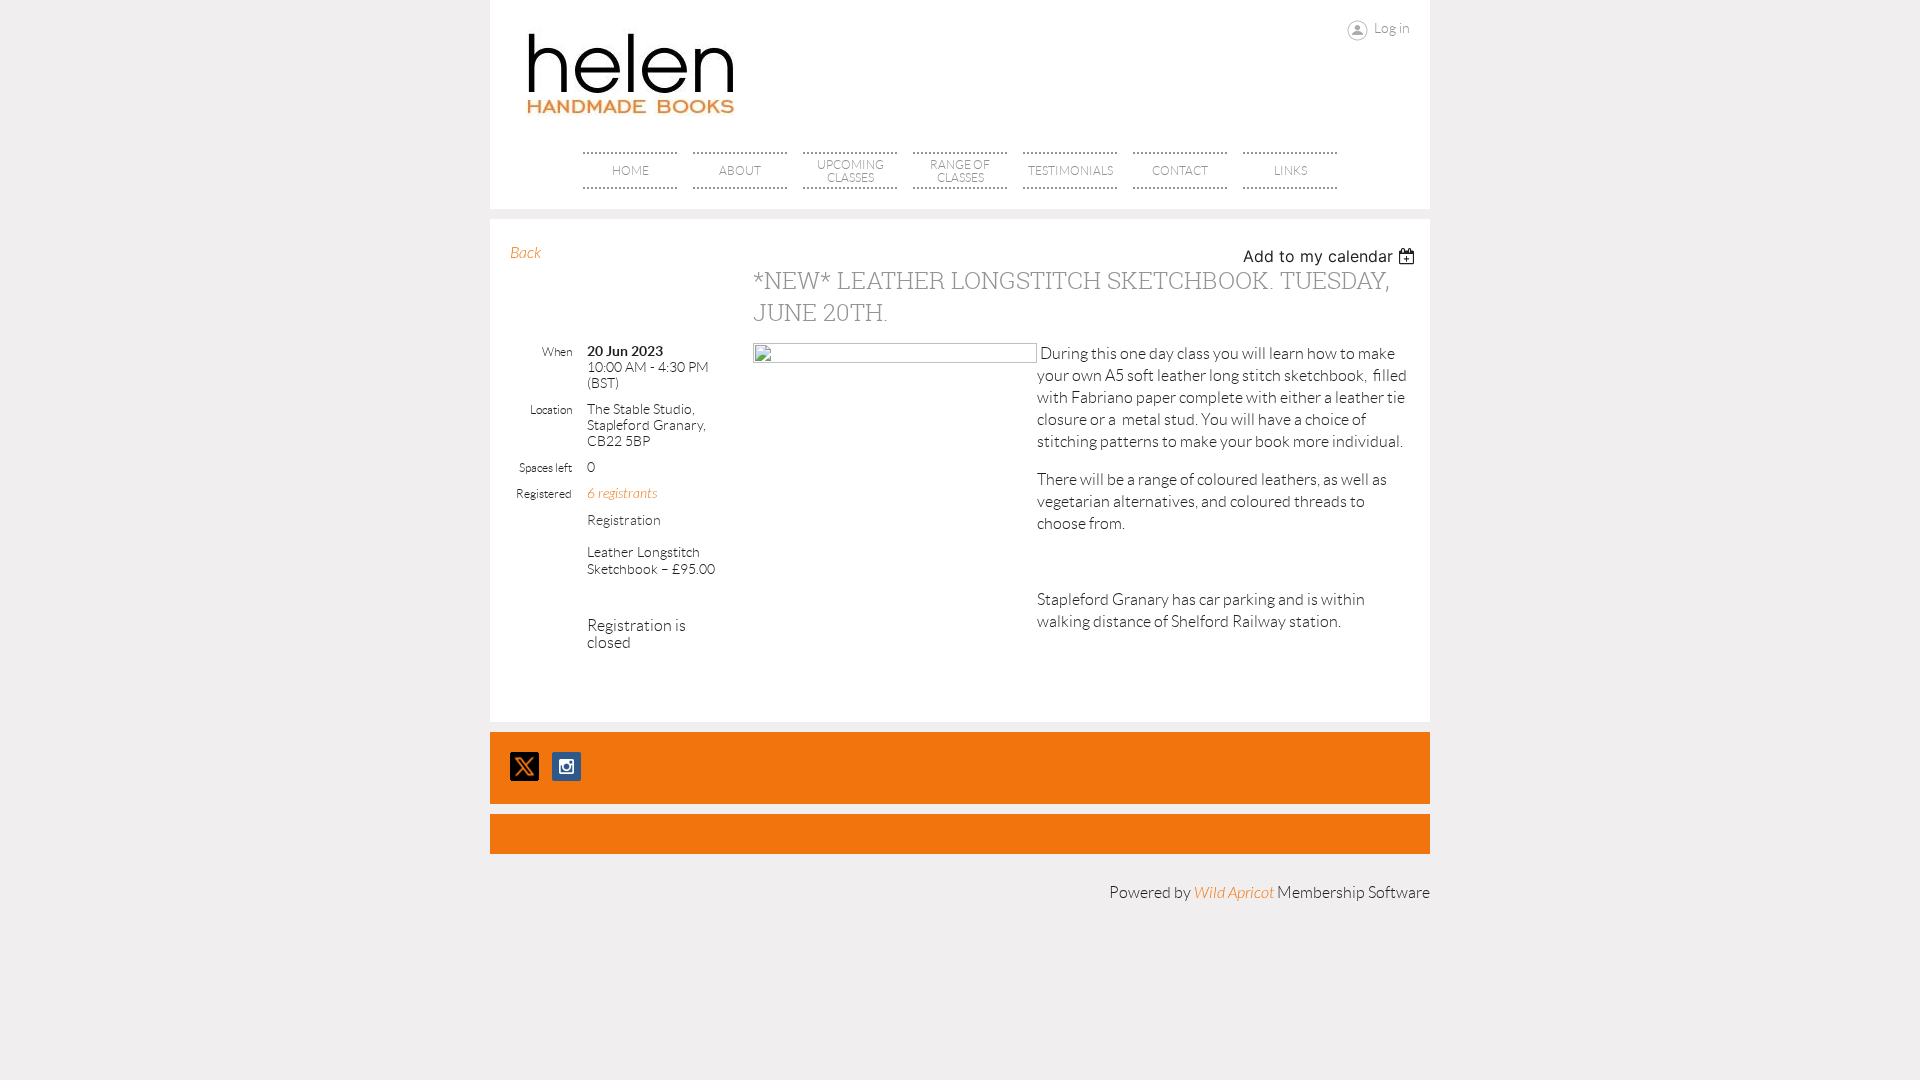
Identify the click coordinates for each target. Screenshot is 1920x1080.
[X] (524, 766)
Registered (544, 493)
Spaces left (545, 467)
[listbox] (1331, 256)
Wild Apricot (1234, 893)
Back (525, 253)
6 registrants (622, 493)
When (557, 351)
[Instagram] (566, 766)
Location (551, 409)
